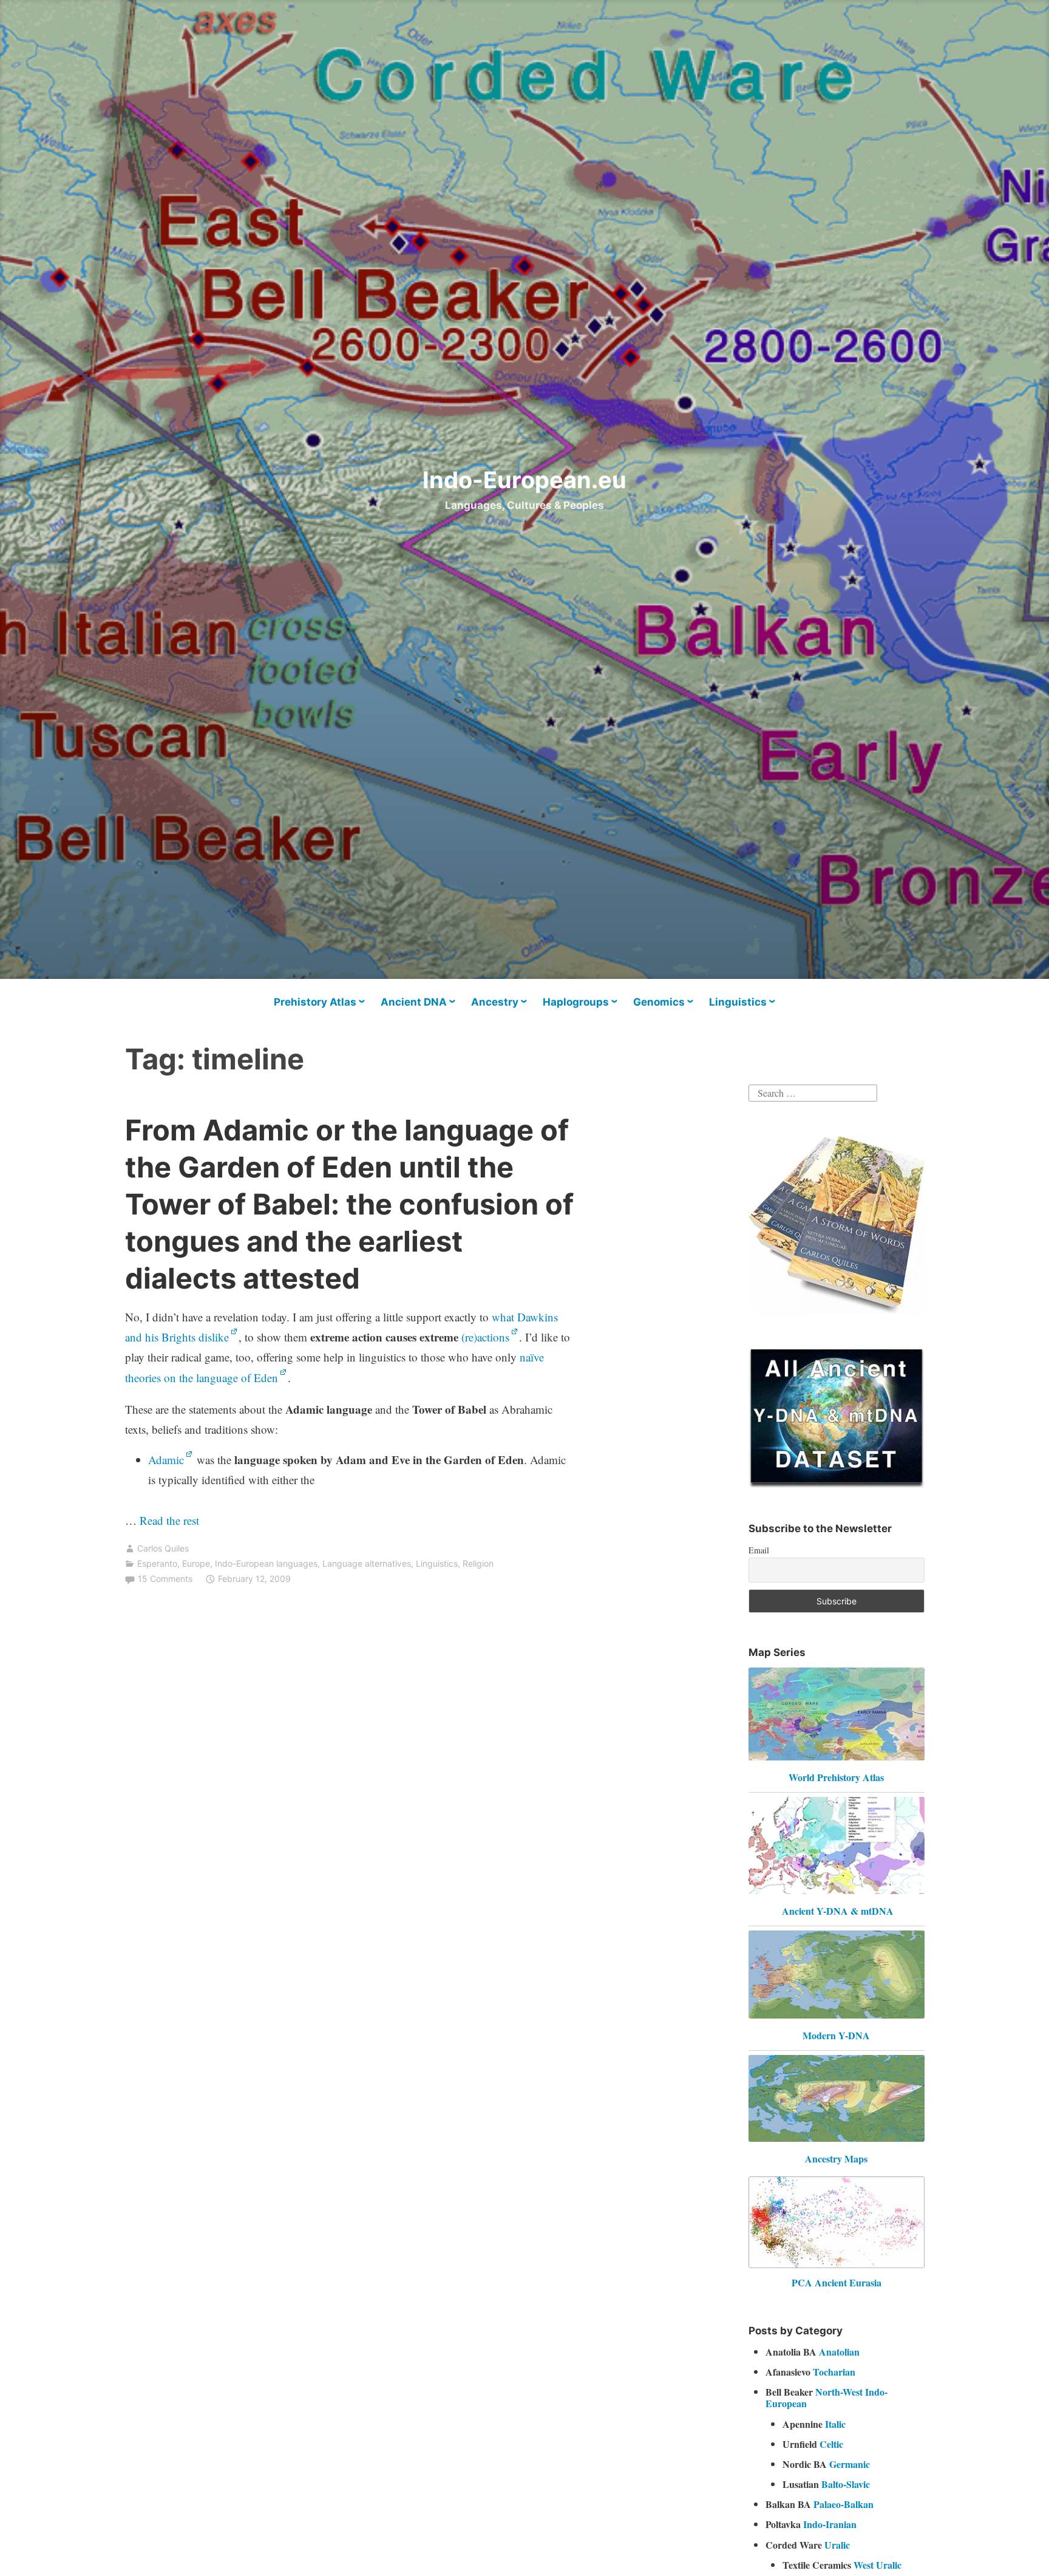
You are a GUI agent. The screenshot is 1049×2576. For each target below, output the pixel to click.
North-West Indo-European (827, 2397)
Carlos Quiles (163, 1548)
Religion (478, 1563)
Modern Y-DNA (836, 2035)
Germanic (850, 2464)
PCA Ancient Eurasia (837, 2282)
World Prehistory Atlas (836, 1777)
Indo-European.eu (524, 480)
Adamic (166, 1460)
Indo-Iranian (830, 2524)
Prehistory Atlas (315, 1002)
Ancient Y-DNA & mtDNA (838, 1911)
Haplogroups (576, 1002)
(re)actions (485, 1337)
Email (759, 1550)
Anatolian (839, 2352)
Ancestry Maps (836, 2159)
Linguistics (738, 1002)
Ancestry (495, 1002)
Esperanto (157, 1563)
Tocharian (834, 2372)
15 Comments (165, 1579)
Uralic (837, 2545)
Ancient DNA (414, 1002)
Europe (196, 1563)
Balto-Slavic (846, 2484)
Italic (835, 2424)
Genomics (659, 1002)
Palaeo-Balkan (844, 2504)
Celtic (831, 2444)
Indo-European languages (266, 1563)
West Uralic (878, 2565)
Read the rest (171, 1520)
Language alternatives (367, 1563)
